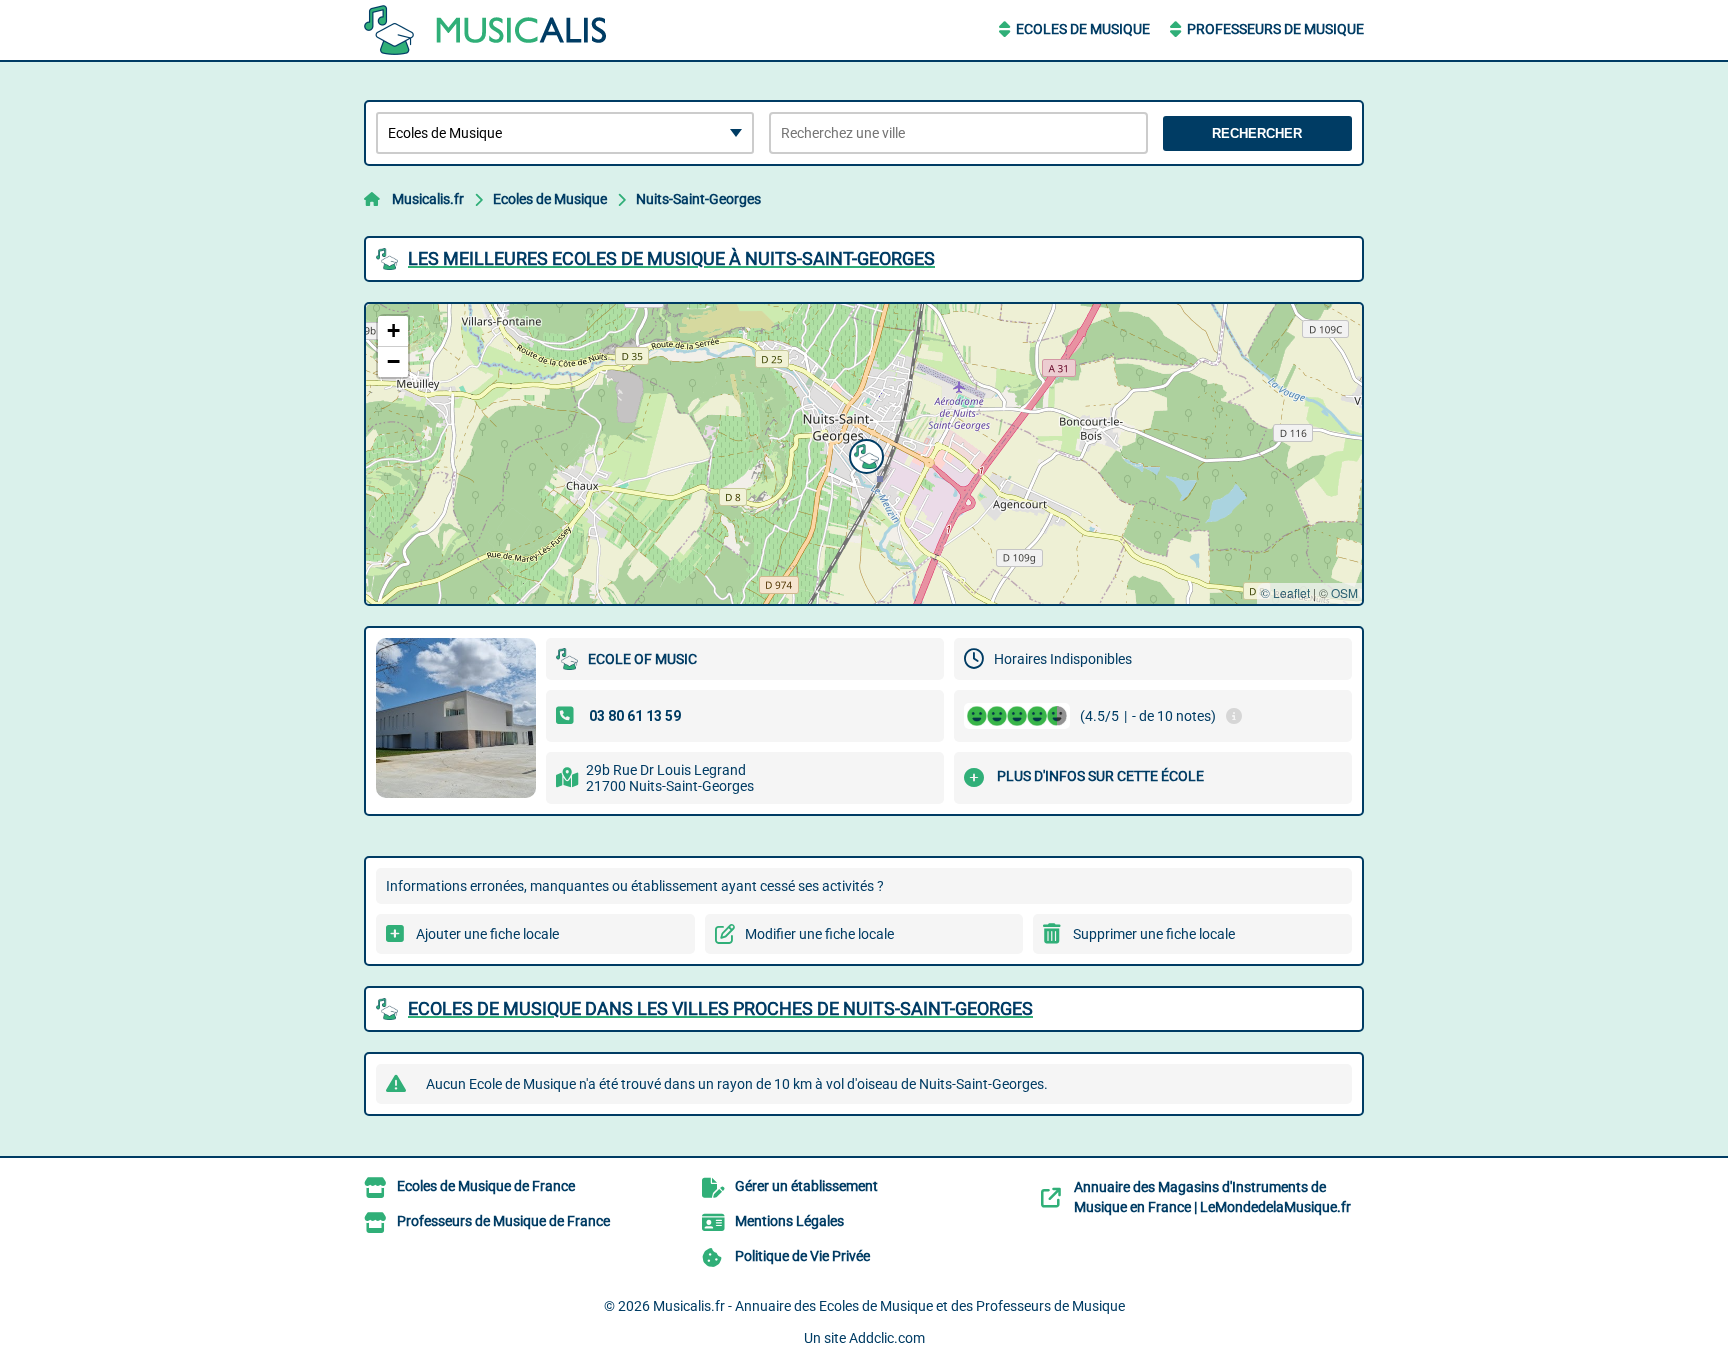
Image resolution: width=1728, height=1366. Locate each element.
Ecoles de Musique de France (486, 1186)
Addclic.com (887, 1338)
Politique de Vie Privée (802, 1256)
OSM (1344, 592)
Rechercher (1257, 133)
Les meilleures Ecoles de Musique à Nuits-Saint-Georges (671, 258)
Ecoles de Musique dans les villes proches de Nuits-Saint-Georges (720, 1008)
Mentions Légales (789, 1221)
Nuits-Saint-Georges (698, 199)
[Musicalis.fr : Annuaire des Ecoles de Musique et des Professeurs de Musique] (489, 30)
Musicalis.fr (428, 199)
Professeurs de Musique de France (503, 1221)
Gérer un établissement (806, 1186)
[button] (864, 454)
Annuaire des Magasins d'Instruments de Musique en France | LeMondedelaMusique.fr (1212, 1197)
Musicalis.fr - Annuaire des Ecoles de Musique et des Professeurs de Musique (889, 1306)
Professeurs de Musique (1275, 29)
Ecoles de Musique (1083, 29)
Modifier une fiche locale (819, 934)
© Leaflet (1285, 592)
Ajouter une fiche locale (487, 934)
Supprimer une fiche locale (1154, 934)
